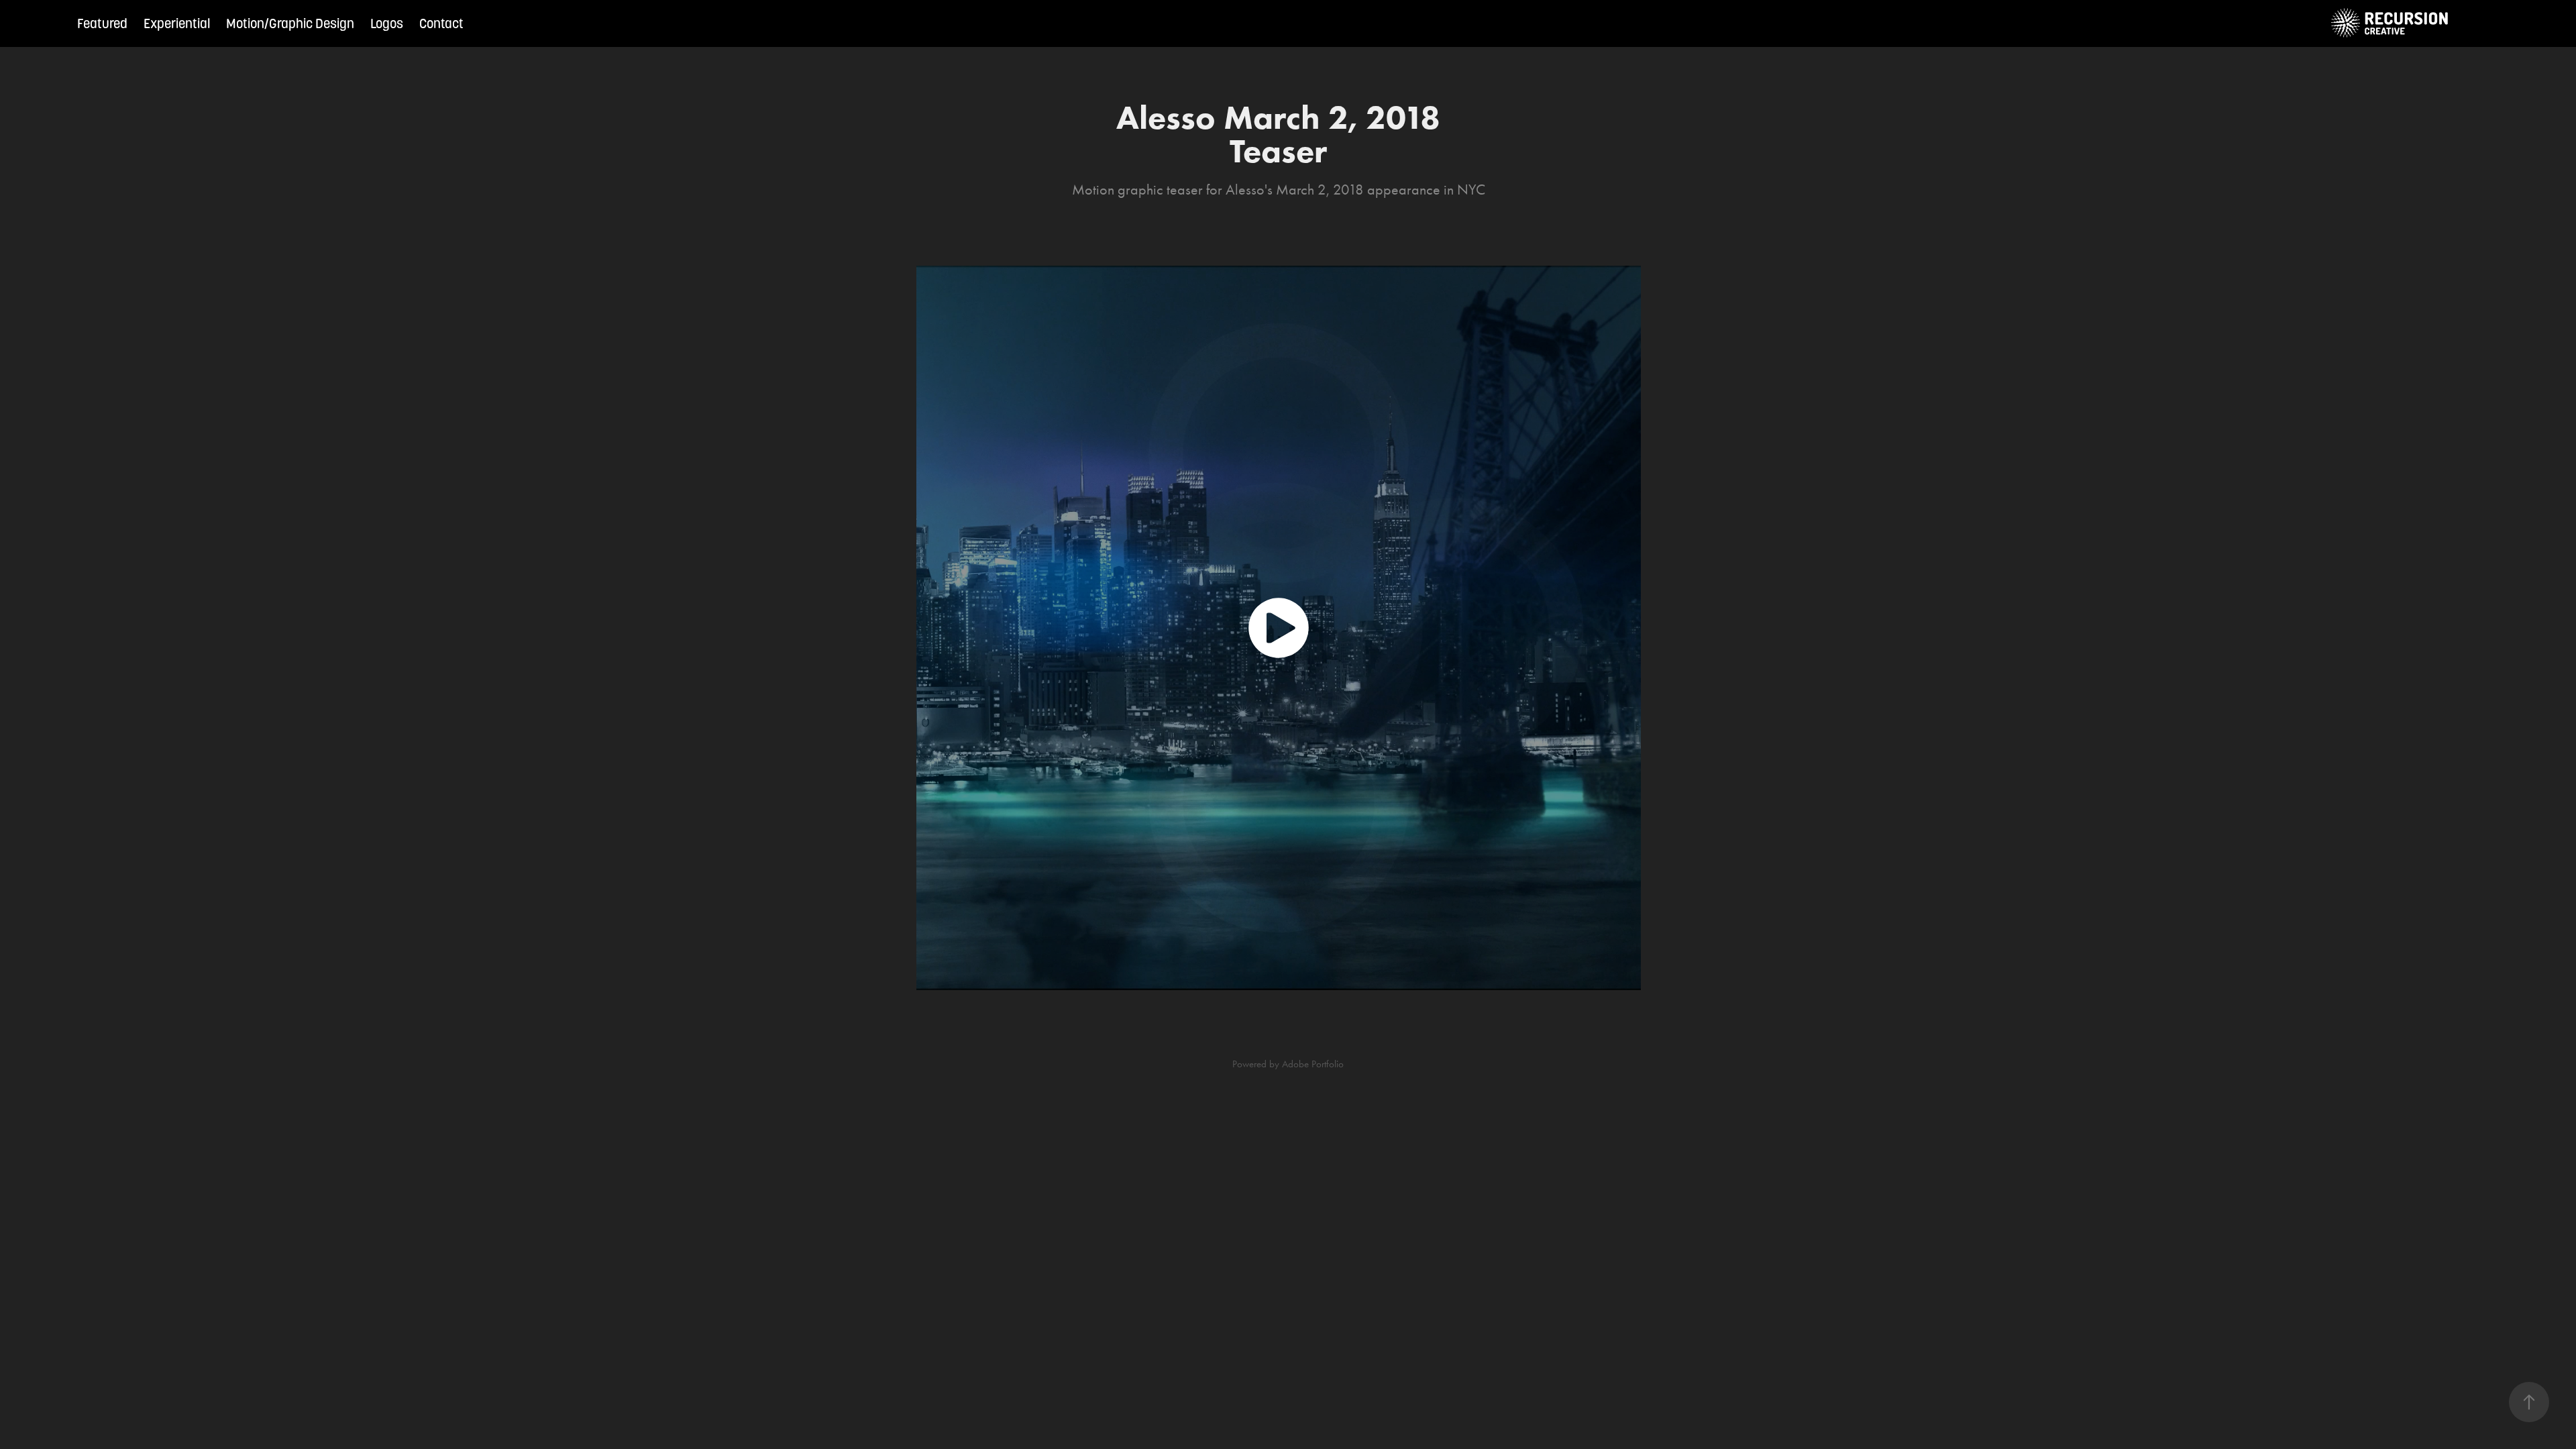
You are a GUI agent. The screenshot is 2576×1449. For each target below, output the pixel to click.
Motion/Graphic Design (290, 23)
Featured (102, 23)
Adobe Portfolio (1313, 1064)
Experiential (177, 23)
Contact (441, 23)
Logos (387, 23)
